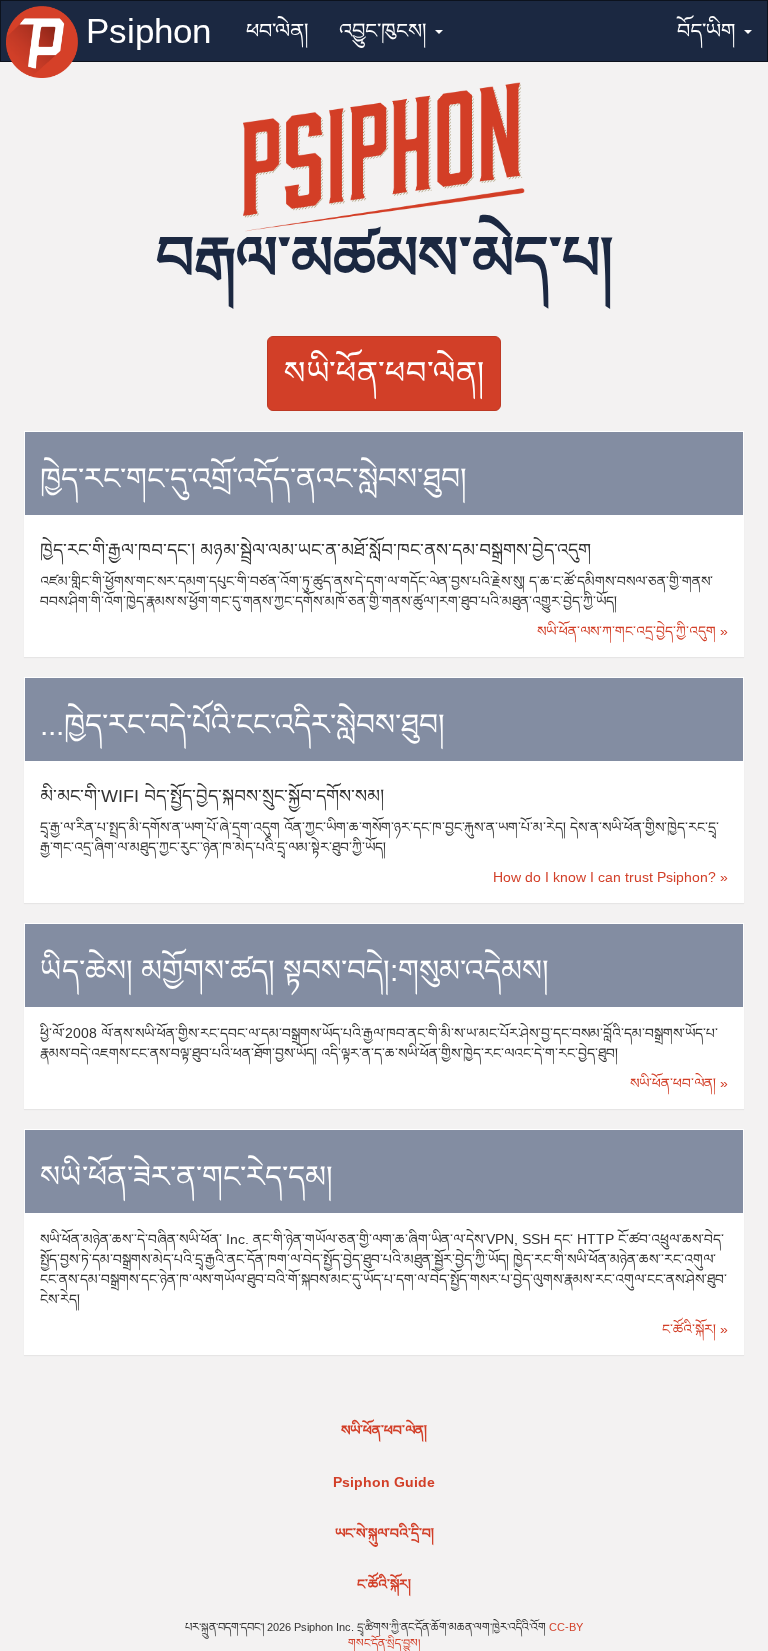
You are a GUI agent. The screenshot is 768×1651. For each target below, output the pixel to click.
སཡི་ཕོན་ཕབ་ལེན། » (679, 1083)
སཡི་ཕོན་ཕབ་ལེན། (384, 373)
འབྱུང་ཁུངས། (386, 30)
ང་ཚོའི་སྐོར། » (695, 1329)
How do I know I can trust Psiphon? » (610, 877)
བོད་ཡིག (709, 30)
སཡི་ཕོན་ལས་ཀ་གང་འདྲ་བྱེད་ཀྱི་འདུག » (632, 631)
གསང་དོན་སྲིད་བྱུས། (384, 1643)
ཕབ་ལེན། (277, 30)
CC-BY (566, 1627)
